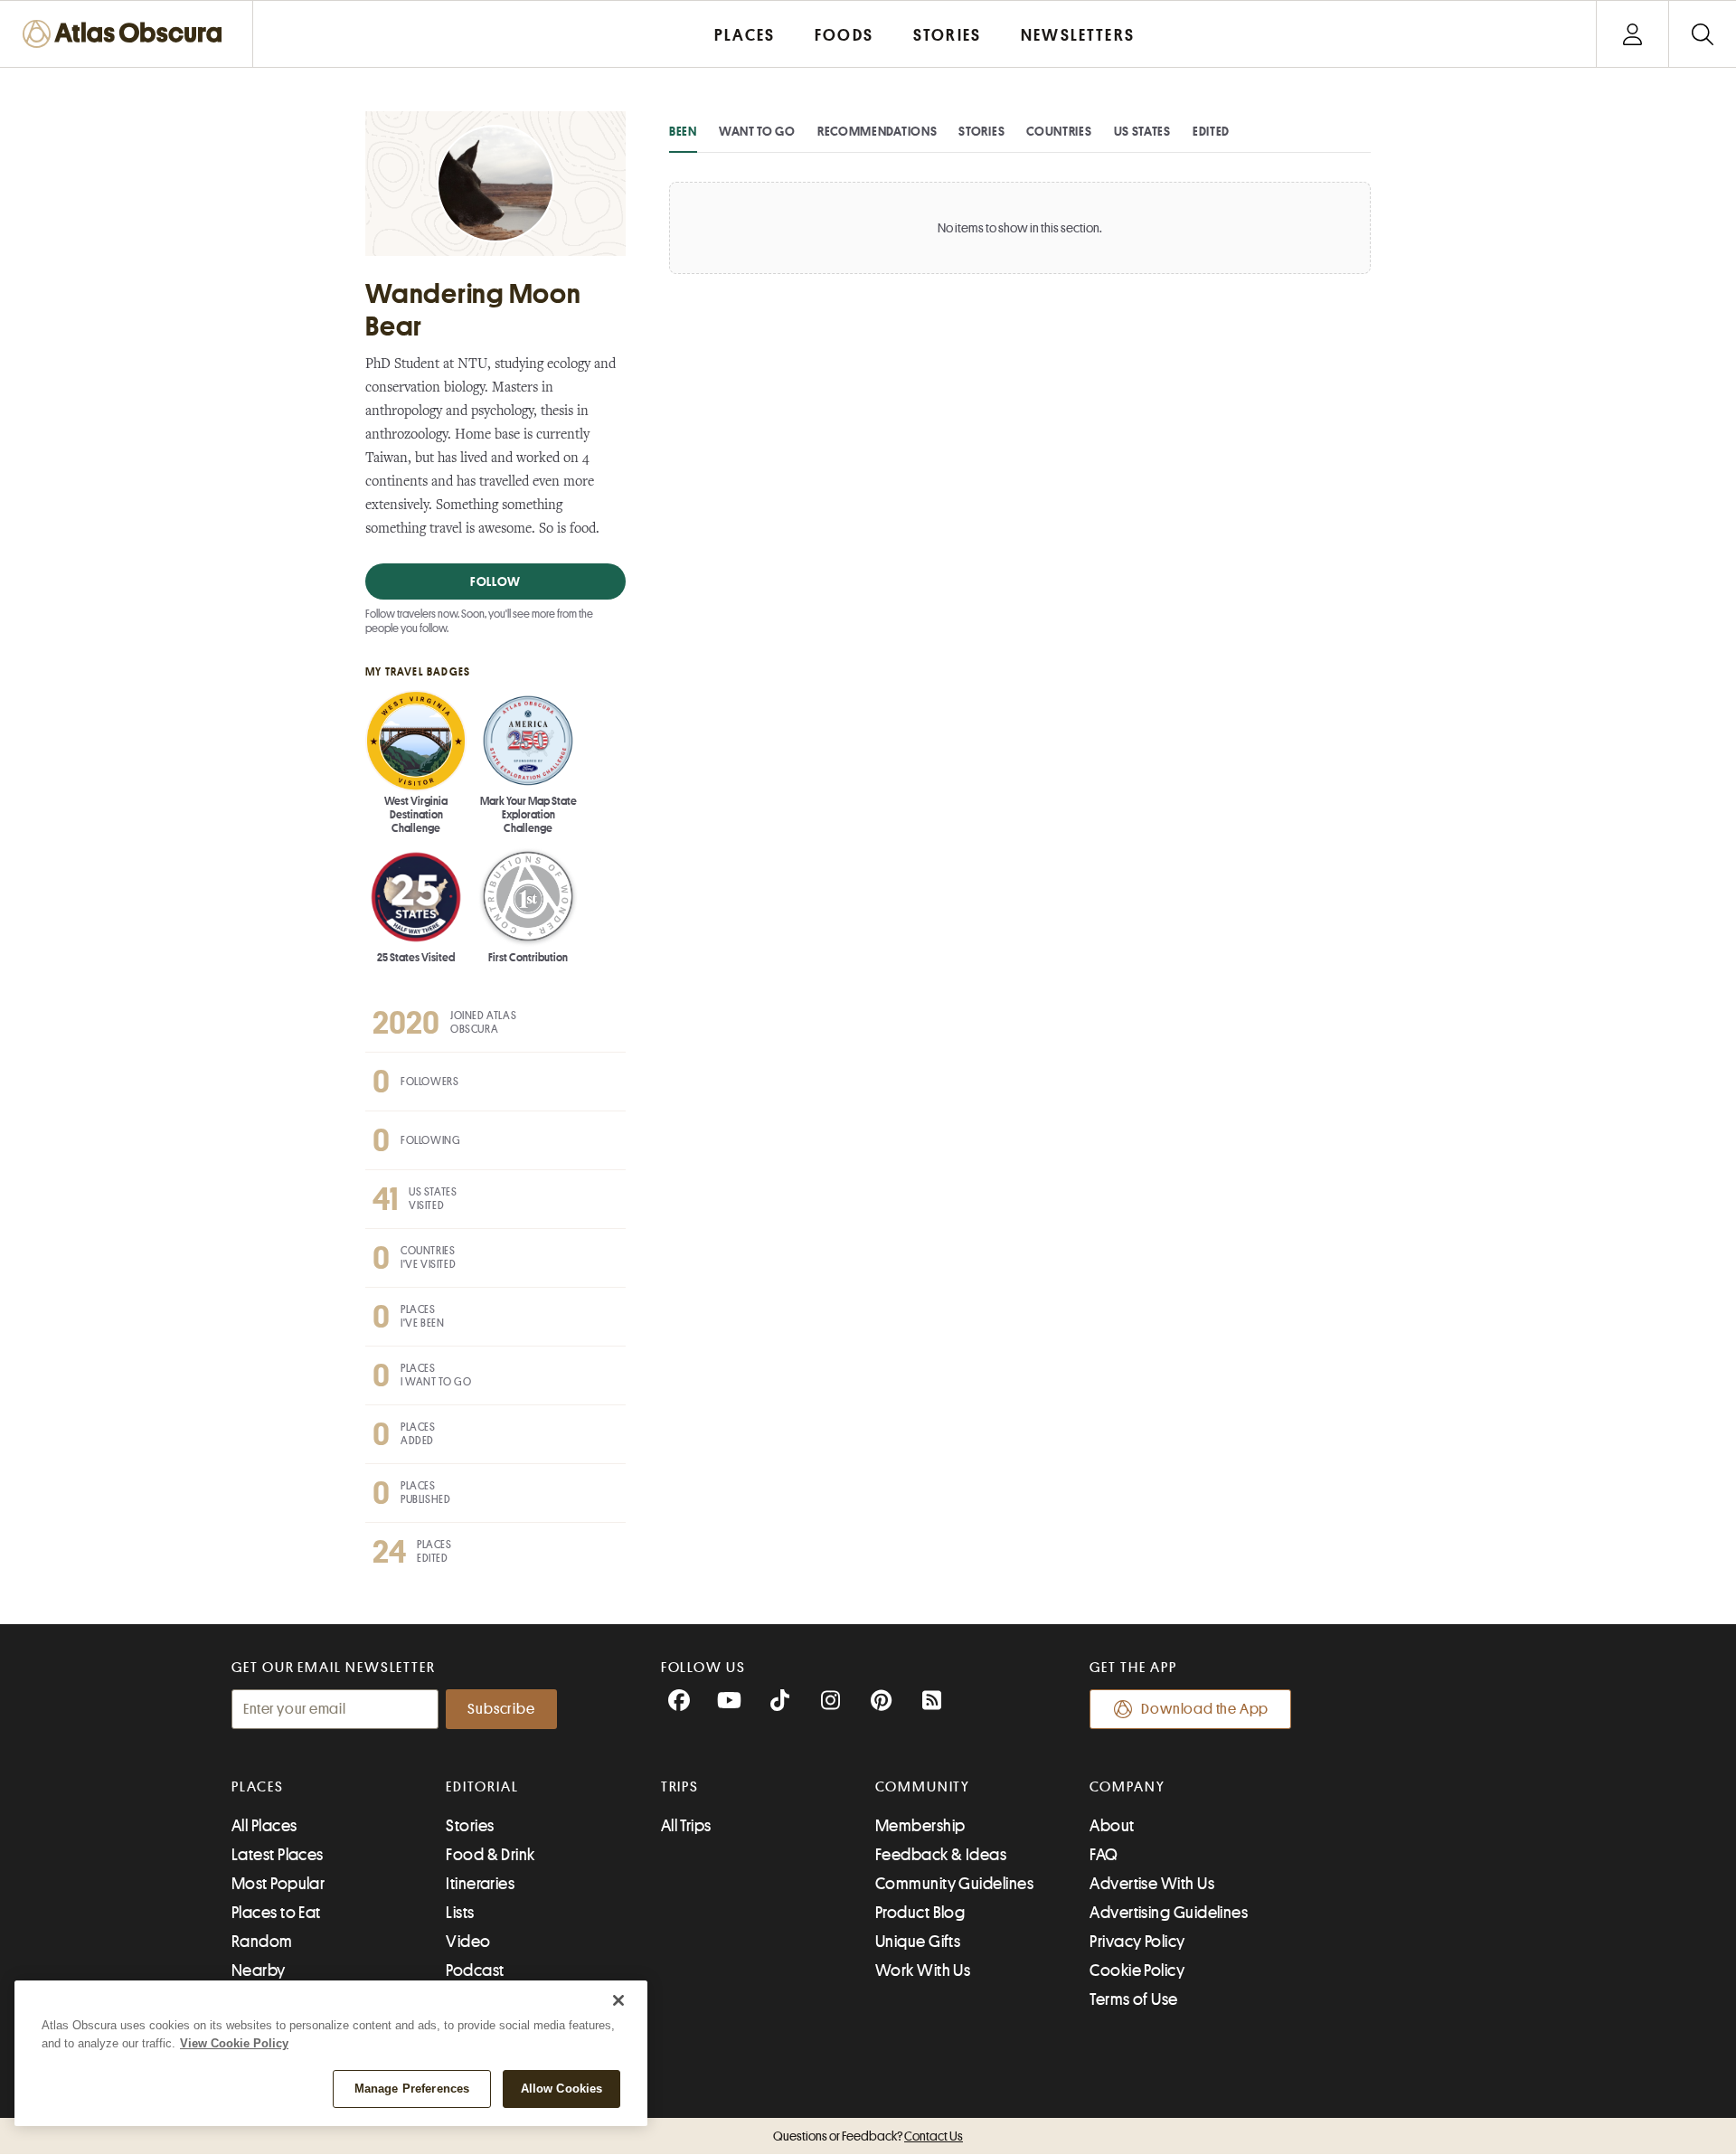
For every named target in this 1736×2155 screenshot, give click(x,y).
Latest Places (278, 1855)
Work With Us (923, 1971)
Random (262, 1942)
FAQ (1104, 1855)
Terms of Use (1133, 1999)
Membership (920, 1826)
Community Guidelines (954, 1884)
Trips (680, 1787)
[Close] (618, 2000)
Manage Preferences (412, 2089)
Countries (1059, 131)
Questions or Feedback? (868, 2136)
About (1112, 1826)
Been (683, 131)
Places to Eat (276, 1913)
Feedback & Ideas (941, 1855)
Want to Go (757, 131)
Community (923, 1787)
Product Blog (920, 1913)
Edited (1211, 131)
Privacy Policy (1137, 1942)
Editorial (482, 1787)
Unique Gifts (918, 1942)
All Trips (686, 1826)
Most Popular (278, 1884)
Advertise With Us (1152, 1884)
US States (1142, 131)
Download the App (1205, 1709)
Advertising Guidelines (1169, 1913)
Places (258, 1787)
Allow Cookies (562, 2089)
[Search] (1702, 34)
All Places (264, 1826)
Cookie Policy (1137, 1971)
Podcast (475, 1971)
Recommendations (877, 131)
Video (468, 1942)
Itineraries (480, 1884)
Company (1127, 1787)
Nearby (259, 1971)
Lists (460, 1913)
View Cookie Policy (234, 2043)
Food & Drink (490, 1855)
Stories (981, 131)
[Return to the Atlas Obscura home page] (127, 34)
